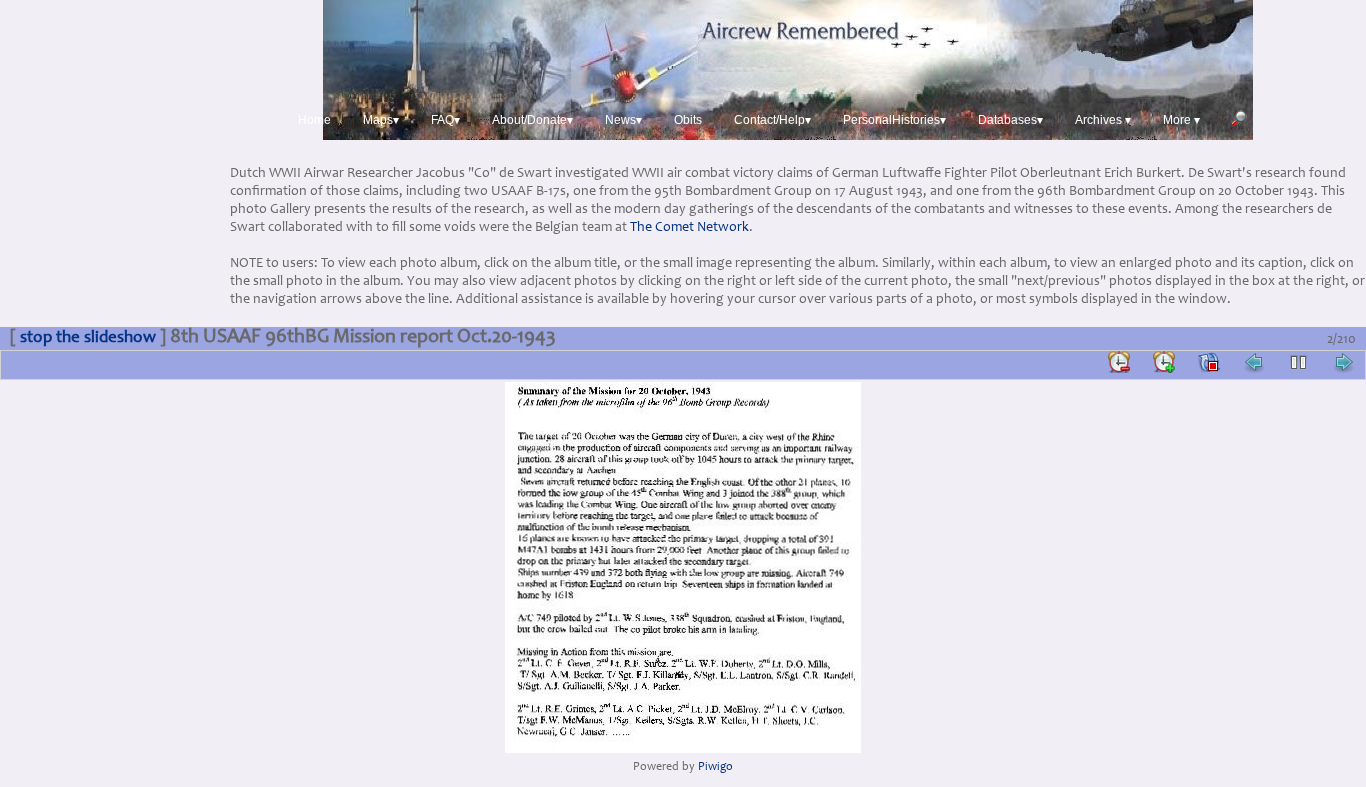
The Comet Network (689, 228)
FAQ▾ (445, 120)
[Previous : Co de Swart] (1254, 362)
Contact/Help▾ (772, 120)
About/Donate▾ (532, 120)
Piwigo (715, 767)
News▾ (623, 120)
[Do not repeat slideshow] (1209, 362)
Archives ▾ (1103, 120)
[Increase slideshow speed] (1164, 362)
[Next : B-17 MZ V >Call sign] (1344, 362)
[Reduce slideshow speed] (1119, 362)
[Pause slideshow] (1299, 362)
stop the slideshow (88, 338)
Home (314, 120)
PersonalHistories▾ (894, 120)
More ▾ (1181, 120)
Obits (688, 120)
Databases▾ (1010, 120)
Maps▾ (381, 120)
